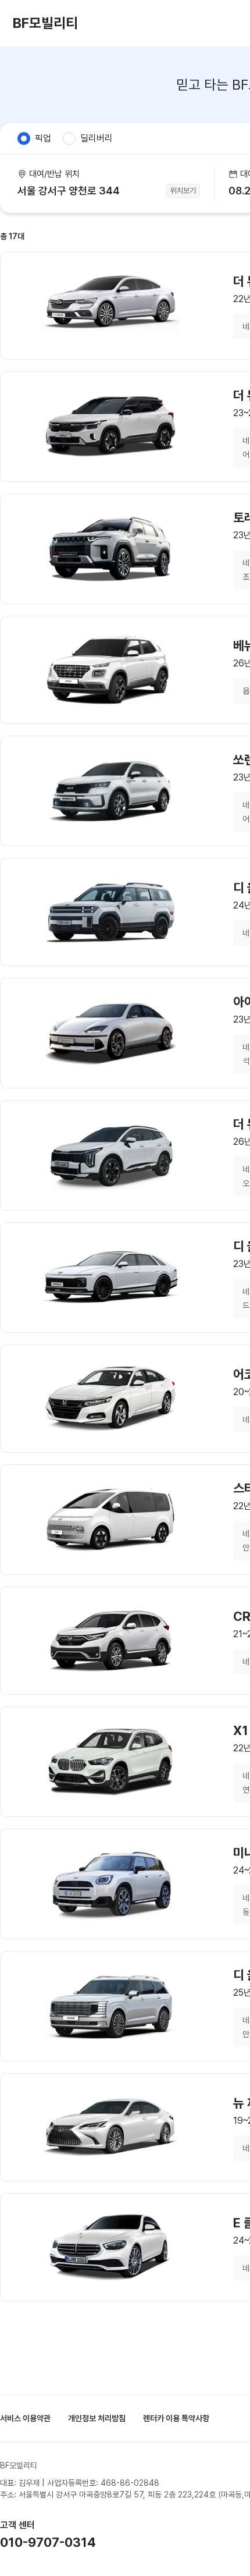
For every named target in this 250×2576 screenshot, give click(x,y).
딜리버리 (97, 138)
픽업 (43, 138)
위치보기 (183, 191)
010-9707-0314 (48, 2542)
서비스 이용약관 (25, 2418)
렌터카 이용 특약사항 (176, 2418)
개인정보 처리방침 (97, 2418)
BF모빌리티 (45, 23)
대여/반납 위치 (54, 174)
